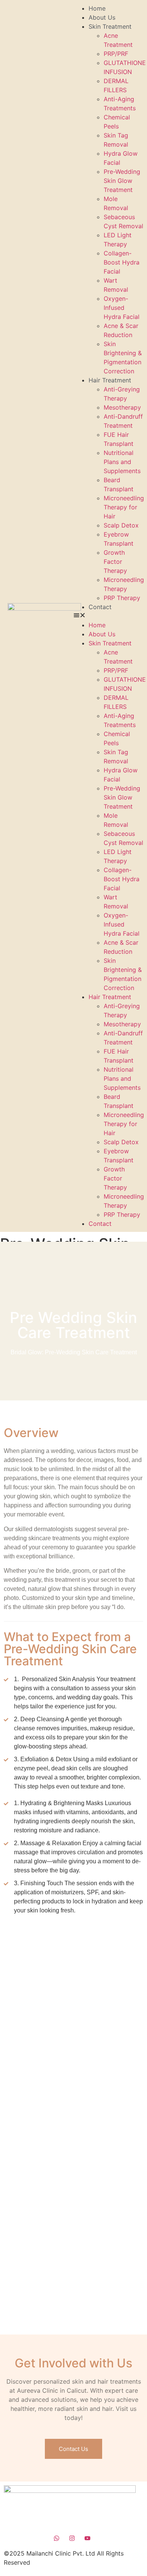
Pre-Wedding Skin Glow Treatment (122, 181)
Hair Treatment (110, 380)
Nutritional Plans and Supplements (122, 462)
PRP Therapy (122, 598)
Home (97, 8)
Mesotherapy (122, 407)
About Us (102, 17)
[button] (108, 616)
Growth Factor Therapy (115, 562)
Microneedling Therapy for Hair (124, 507)
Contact (100, 607)
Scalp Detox (121, 525)
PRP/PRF (116, 54)
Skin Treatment (110, 26)
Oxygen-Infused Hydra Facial (122, 308)
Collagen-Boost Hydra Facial (122, 262)
